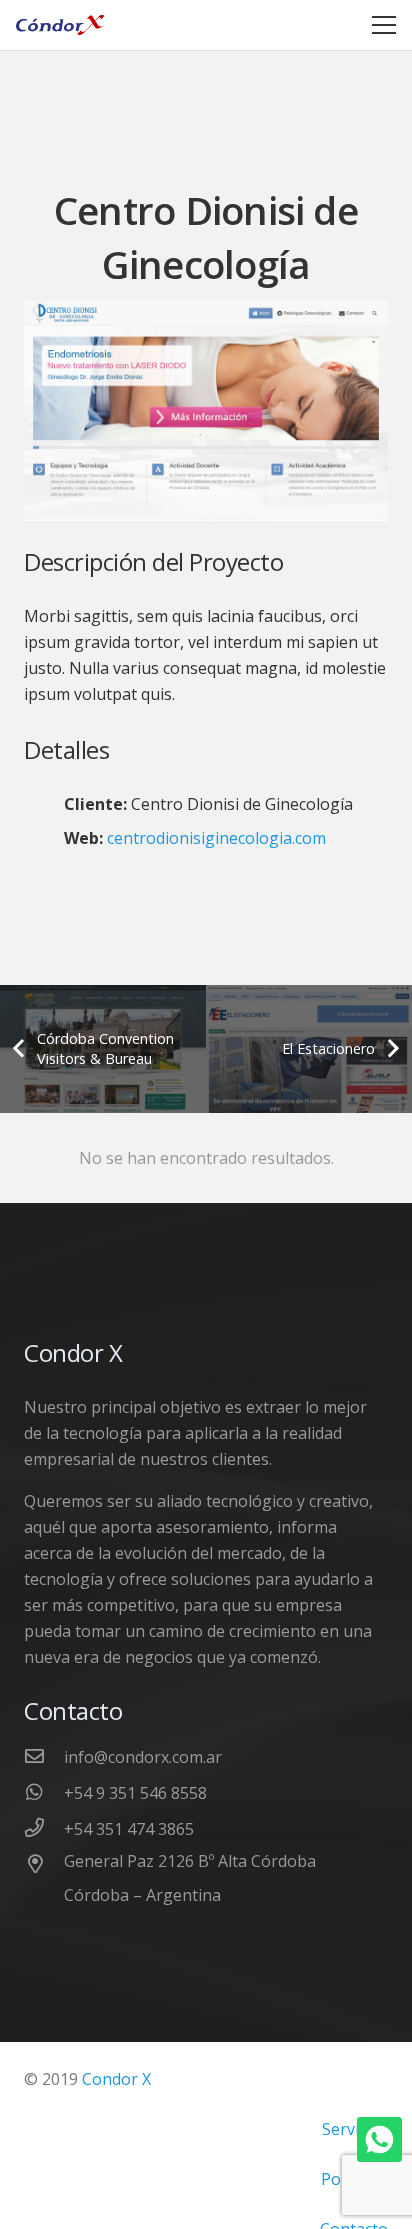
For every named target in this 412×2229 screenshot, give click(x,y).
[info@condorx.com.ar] (44, 1757)
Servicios (355, 2129)
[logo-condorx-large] (60, 25)
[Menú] (384, 25)
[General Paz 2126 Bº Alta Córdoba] (44, 1865)
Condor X (116, 2079)
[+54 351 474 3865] (44, 1829)
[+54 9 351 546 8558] (44, 1793)
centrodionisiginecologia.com (216, 838)
